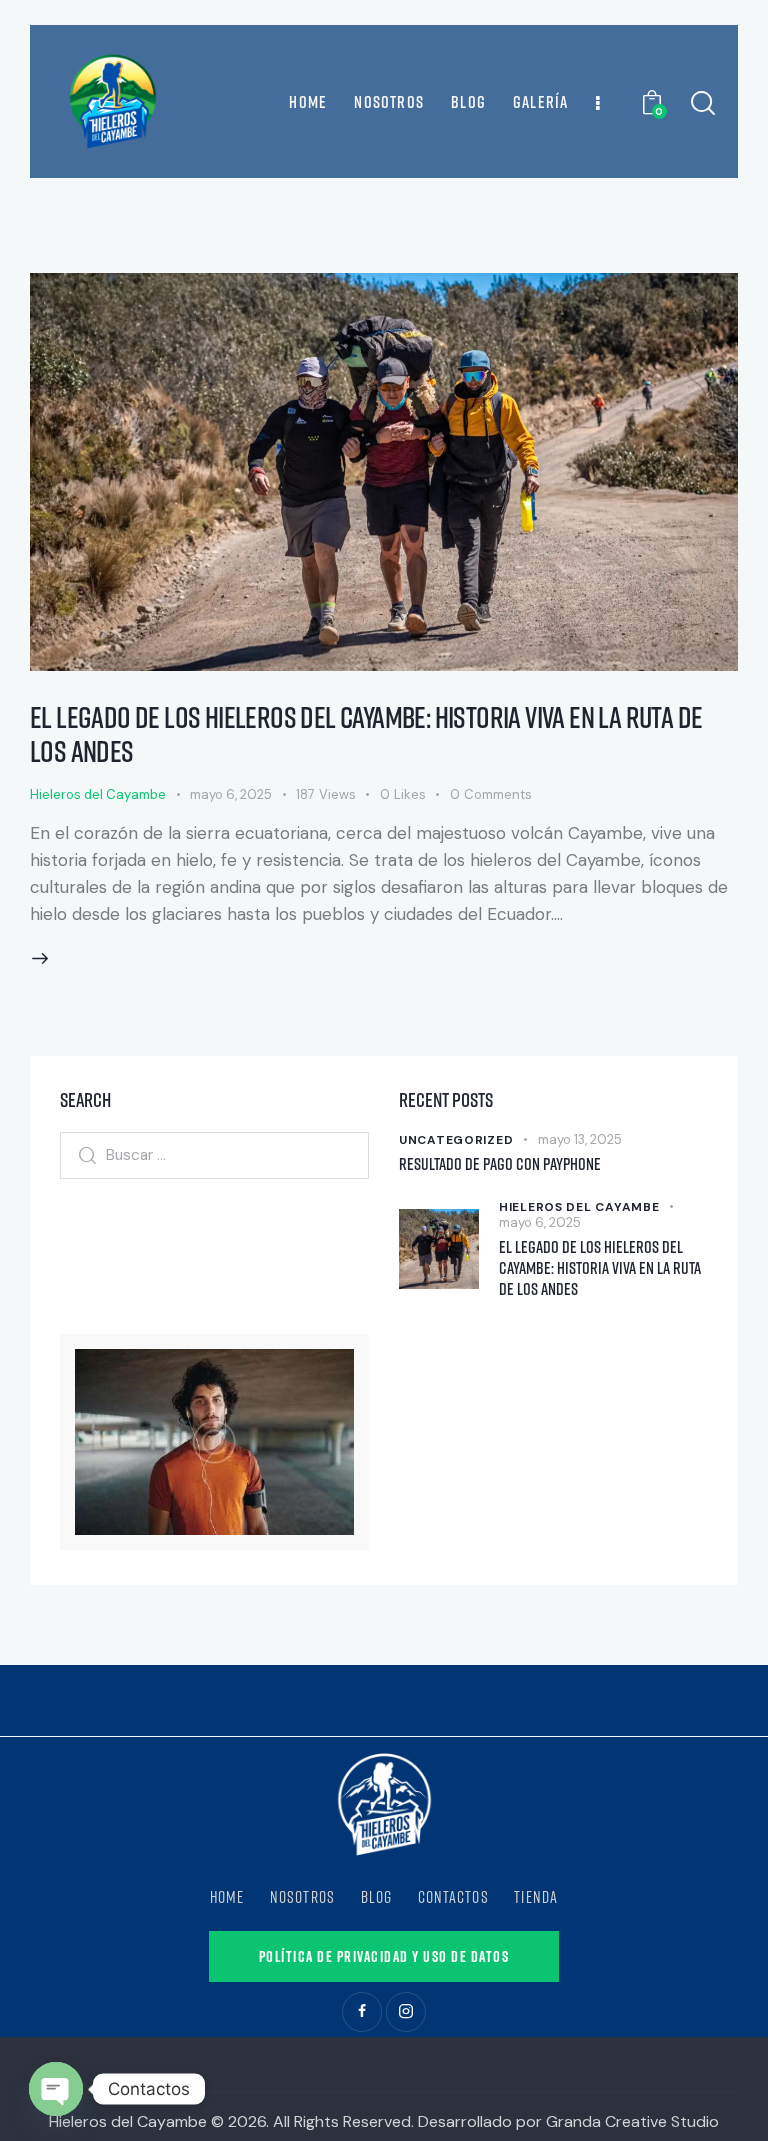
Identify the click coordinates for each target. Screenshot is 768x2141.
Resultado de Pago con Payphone (500, 1163)
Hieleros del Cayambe (98, 794)
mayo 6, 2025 (231, 794)
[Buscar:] (214, 1154)
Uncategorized (456, 1140)
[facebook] (362, 2012)
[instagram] (406, 2012)
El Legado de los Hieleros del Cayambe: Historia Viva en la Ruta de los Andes (366, 733)
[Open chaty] (56, 2089)
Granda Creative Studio (632, 2121)
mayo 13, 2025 (580, 1139)
